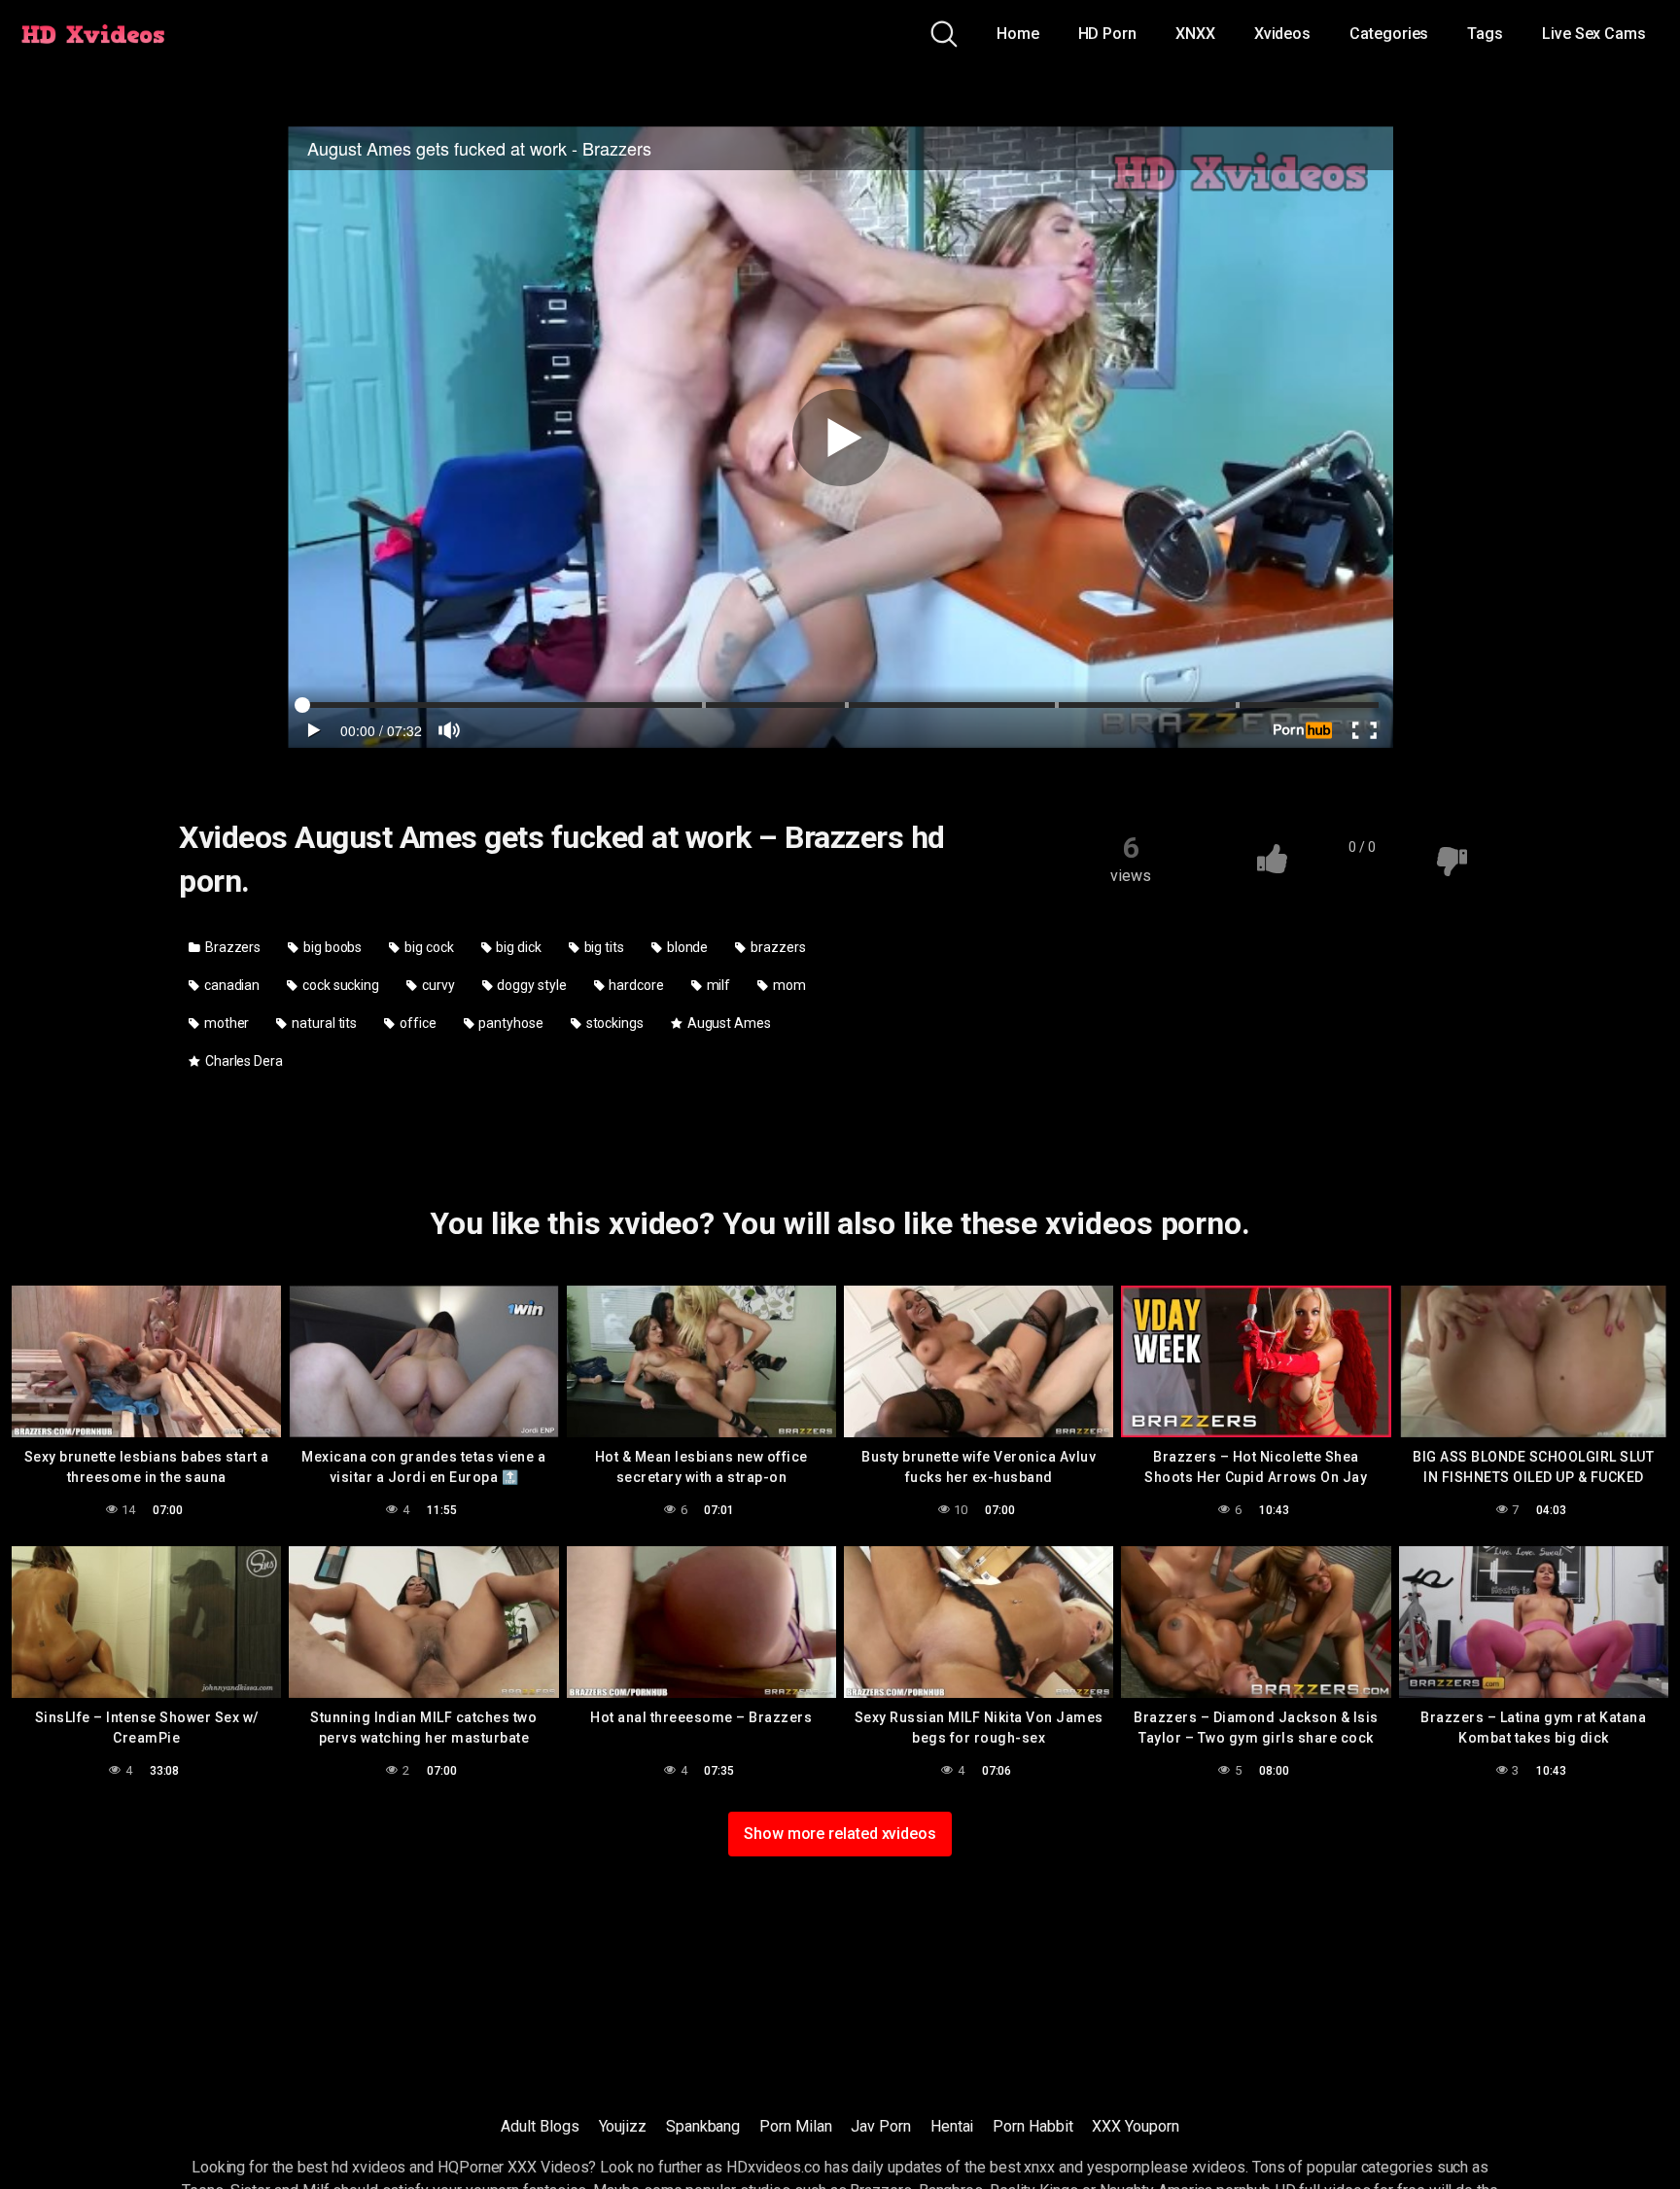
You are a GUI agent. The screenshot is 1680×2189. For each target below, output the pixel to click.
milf (717, 985)
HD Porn (1107, 34)
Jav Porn (880, 2126)
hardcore (634, 985)
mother (225, 1023)
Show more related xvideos (840, 1834)
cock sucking (339, 985)
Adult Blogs (540, 2126)
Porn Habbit (1032, 2126)
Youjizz (623, 2126)
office (416, 1023)
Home (1018, 34)
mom (788, 985)
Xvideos (1282, 34)
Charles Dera (243, 1061)
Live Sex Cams (1594, 34)
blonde (686, 947)
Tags (1485, 34)
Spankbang (703, 2126)
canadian (230, 985)
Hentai (952, 2126)
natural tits (323, 1023)
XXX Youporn (1135, 2126)
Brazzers (231, 947)
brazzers (776, 947)
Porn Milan (795, 2126)
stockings (613, 1023)
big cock (427, 947)
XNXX (1195, 34)
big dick (517, 947)
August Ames (728, 1023)
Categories (1389, 34)
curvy (437, 985)
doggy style (530, 985)
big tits (603, 947)
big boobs (331, 947)
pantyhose (510, 1023)
